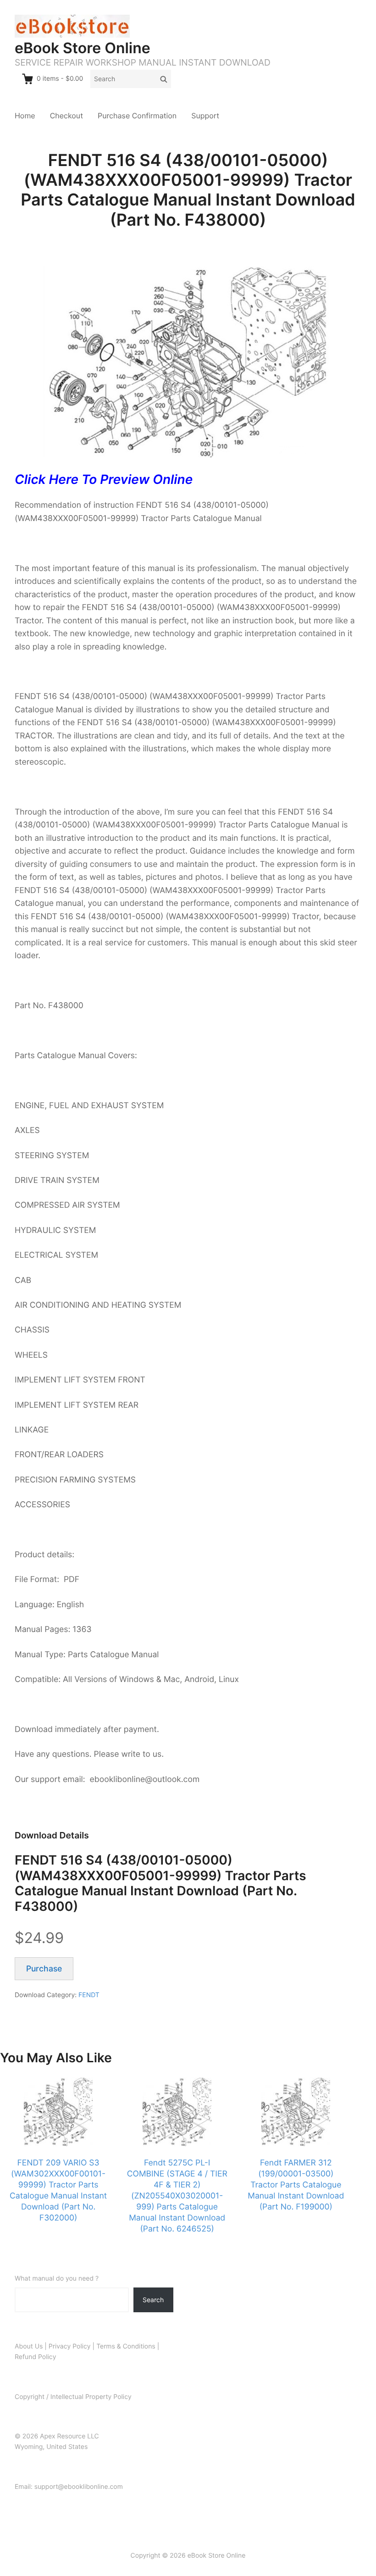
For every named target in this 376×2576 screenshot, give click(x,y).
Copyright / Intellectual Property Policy (73, 2397)
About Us (29, 2346)
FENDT (89, 1995)
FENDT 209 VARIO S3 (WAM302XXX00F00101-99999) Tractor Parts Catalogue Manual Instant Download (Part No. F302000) (58, 2190)
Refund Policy (35, 2357)
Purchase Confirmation (137, 116)
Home (25, 116)
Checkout (66, 116)
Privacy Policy (70, 2346)
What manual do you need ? (57, 2279)
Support (205, 116)
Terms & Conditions (126, 2346)
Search (153, 2300)
